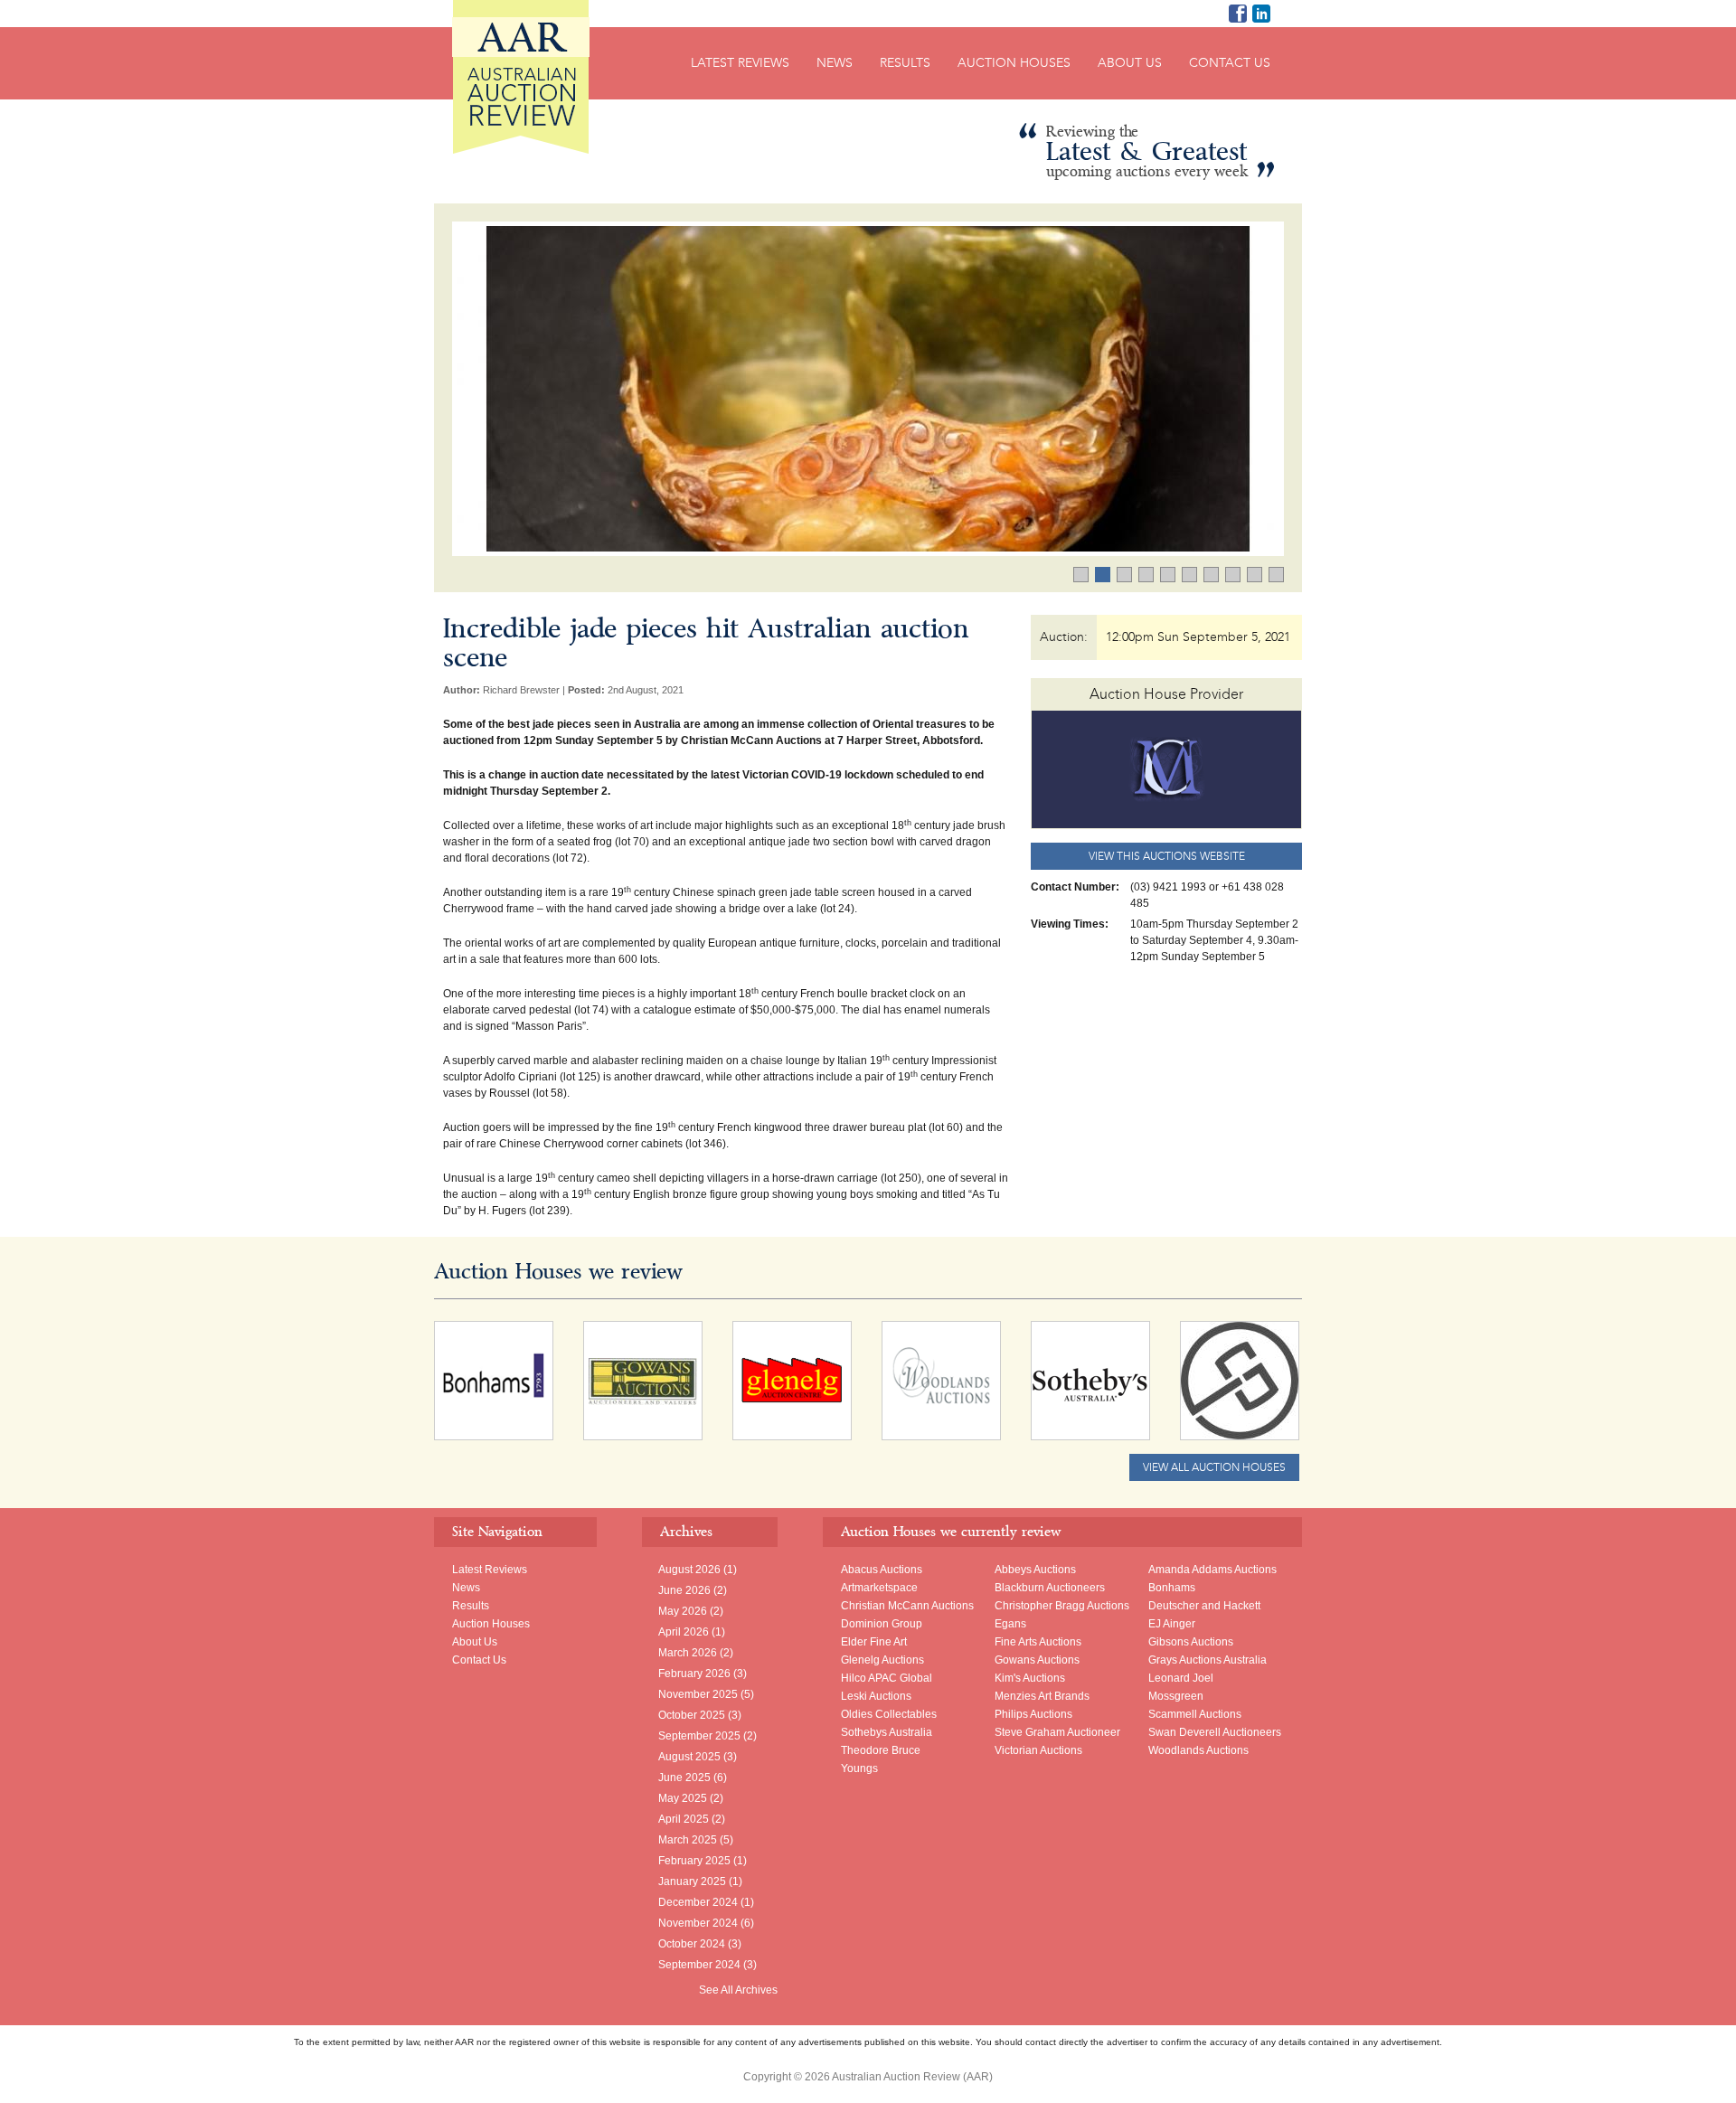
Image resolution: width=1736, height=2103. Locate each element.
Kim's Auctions (1030, 1678)
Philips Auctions (1033, 1714)
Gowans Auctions (1037, 1660)
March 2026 (688, 1653)
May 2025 (683, 1798)
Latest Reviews (740, 63)
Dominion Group (882, 1624)
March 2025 (688, 1840)
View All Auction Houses (1214, 1467)
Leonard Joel (1181, 1678)
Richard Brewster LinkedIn (1261, 14)
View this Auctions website (1167, 856)
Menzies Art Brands (1042, 1696)
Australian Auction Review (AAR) (521, 77)
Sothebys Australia (887, 1732)
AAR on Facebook (1238, 14)
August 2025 (689, 1757)
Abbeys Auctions (1035, 1570)
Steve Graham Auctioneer (1057, 1732)
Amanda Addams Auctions (1212, 1570)
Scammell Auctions (1195, 1714)
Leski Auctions (876, 1696)
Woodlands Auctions (1198, 1750)
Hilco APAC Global (887, 1678)
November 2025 (698, 1694)
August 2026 (689, 1570)
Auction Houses (1014, 63)
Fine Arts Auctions (1038, 1642)
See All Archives (738, 1990)
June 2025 (684, 1778)
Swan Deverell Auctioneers (1215, 1732)
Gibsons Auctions (1191, 1642)
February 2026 (694, 1674)
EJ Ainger (1172, 1624)
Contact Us (1230, 63)
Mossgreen (1176, 1696)
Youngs (859, 1768)
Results (905, 63)
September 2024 (699, 1965)
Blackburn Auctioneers (1050, 1588)
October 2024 (692, 1944)
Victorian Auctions (1038, 1750)
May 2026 (683, 1611)
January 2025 (692, 1881)
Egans (1010, 1624)
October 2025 (692, 1715)
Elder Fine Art (874, 1642)
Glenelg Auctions (882, 1660)
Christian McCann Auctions (907, 1606)
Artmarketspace (879, 1588)
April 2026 (684, 1632)
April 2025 (684, 1819)
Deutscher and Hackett (1204, 1606)
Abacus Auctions (882, 1570)
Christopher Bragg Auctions (1062, 1606)
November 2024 (698, 1923)
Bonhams (1172, 1588)
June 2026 (684, 1590)
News (835, 63)
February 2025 (694, 1861)
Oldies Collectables (889, 1714)
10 (1283, 576)
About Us (1130, 63)
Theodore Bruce (881, 1750)
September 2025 (699, 1736)
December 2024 (698, 1902)
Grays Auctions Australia (1208, 1660)
